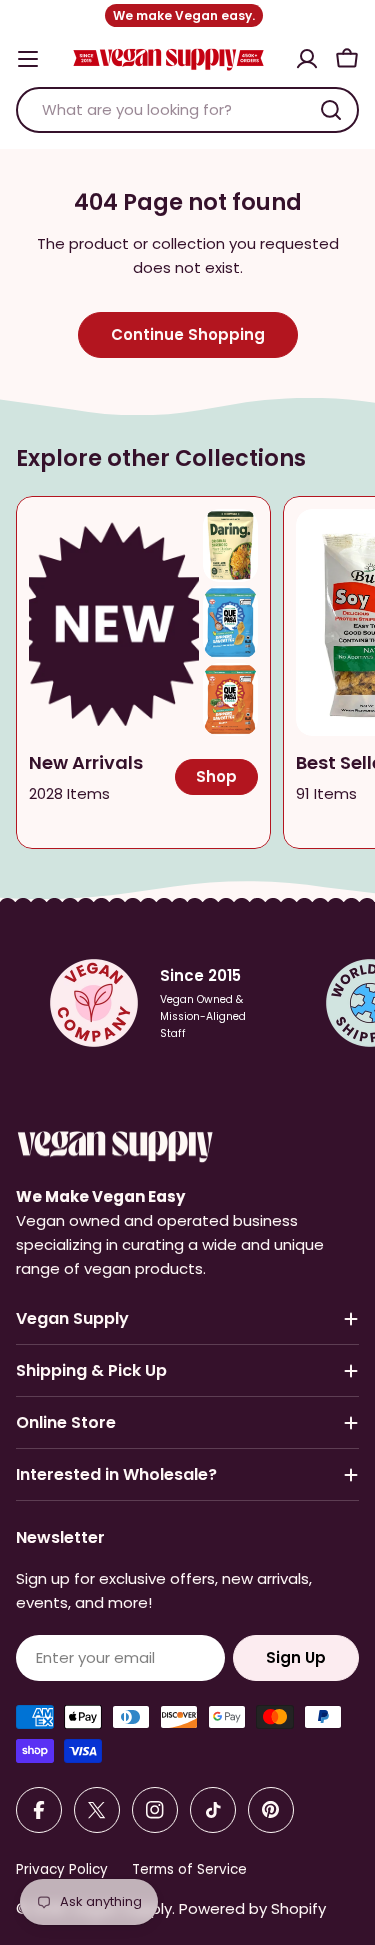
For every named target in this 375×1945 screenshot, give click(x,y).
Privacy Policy (62, 1869)
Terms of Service (189, 1869)
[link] (230, 545)
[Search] (331, 110)
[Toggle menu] (28, 59)
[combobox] (187, 110)
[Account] (307, 59)
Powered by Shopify (252, 1908)
